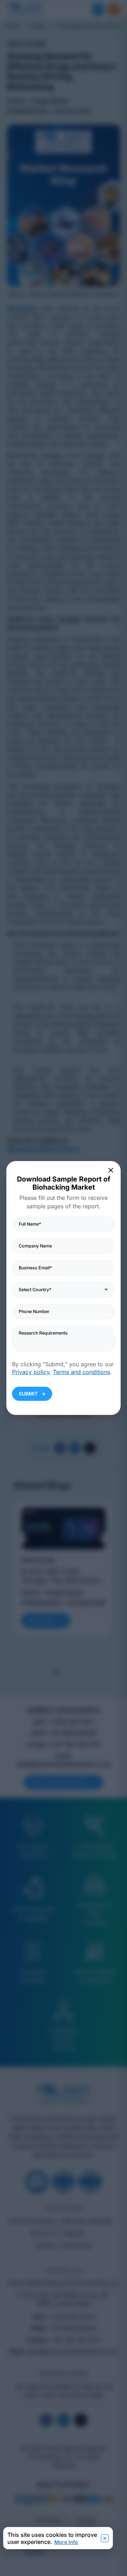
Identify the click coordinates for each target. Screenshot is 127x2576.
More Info (66, 2542)
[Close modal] (111, 1170)
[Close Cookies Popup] (105, 2538)
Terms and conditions (81, 1372)
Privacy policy (31, 1372)
